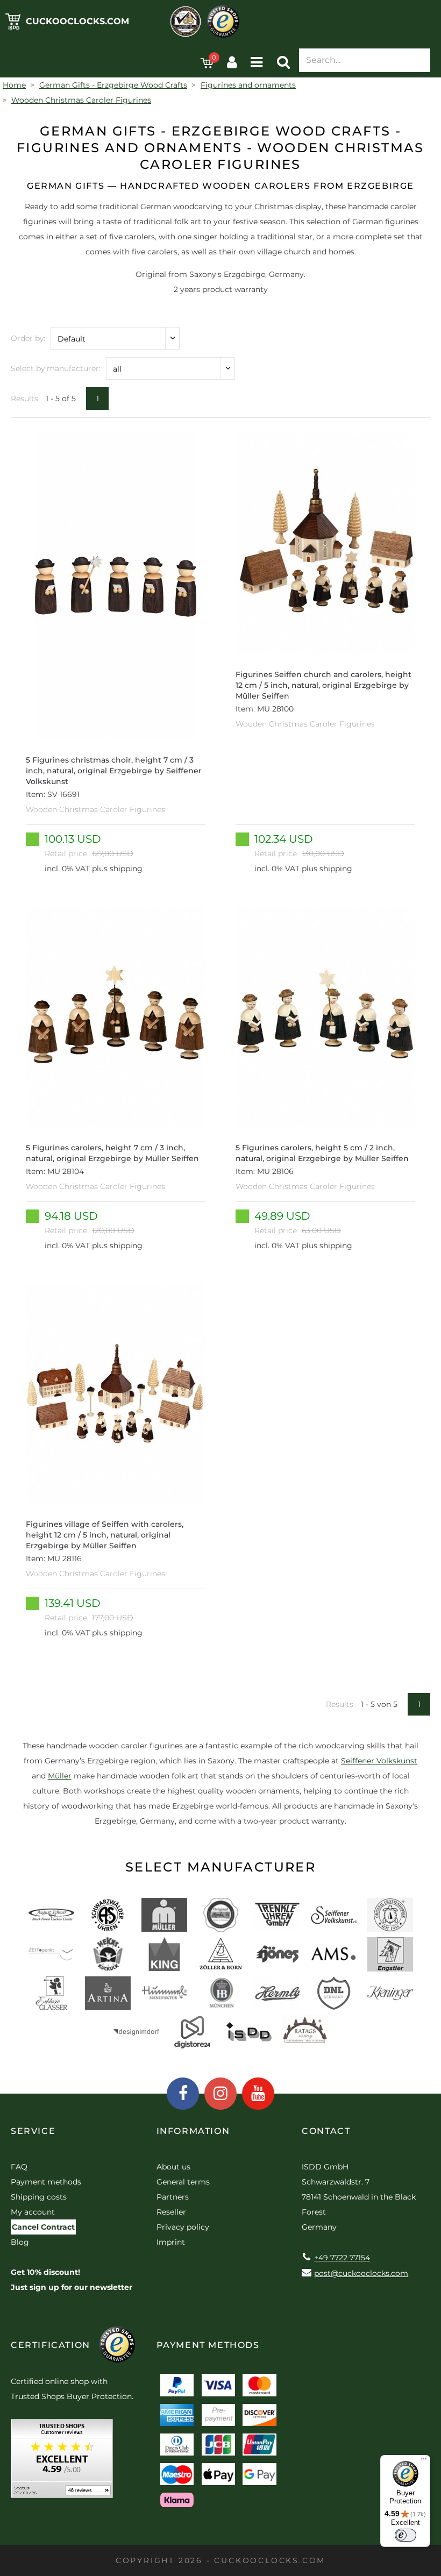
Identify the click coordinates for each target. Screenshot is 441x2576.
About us (173, 2167)
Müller (60, 1776)
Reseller (171, 2212)
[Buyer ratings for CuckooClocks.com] (62, 2462)
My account (33, 2212)
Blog (20, 2242)
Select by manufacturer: (56, 368)
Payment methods (46, 2182)
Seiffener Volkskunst (379, 1761)
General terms (183, 2182)
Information (193, 2131)
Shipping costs (39, 2197)
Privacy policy (183, 2227)
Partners (173, 2197)
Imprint (171, 2242)
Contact (326, 2131)
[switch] (406, 2535)
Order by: (28, 338)
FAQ (19, 2167)
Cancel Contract (43, 2227)
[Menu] (424, 2461)
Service (33, 2131)
